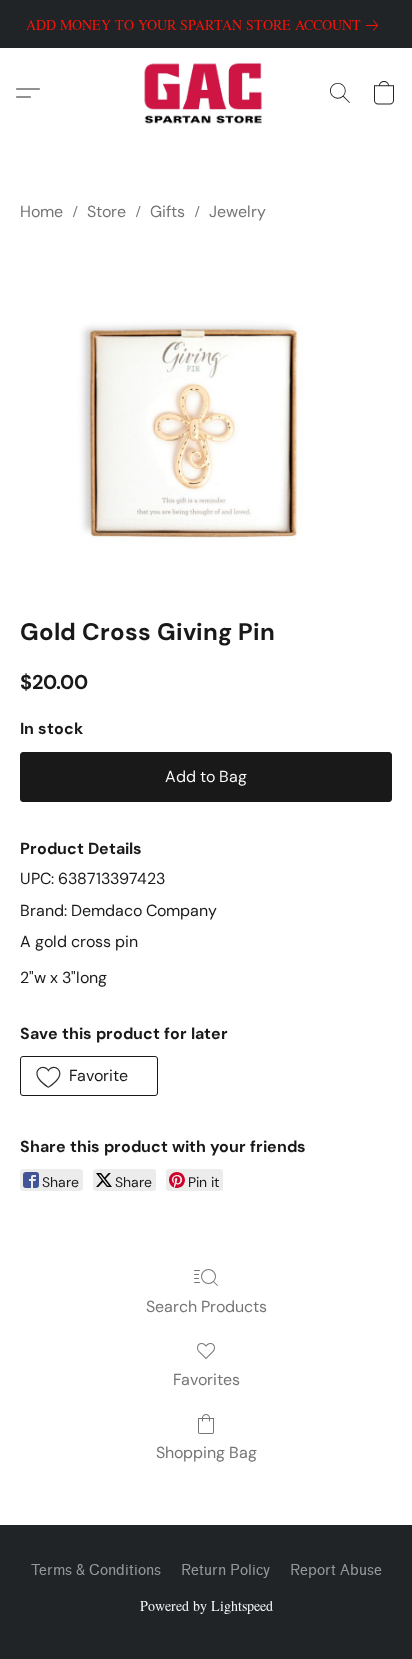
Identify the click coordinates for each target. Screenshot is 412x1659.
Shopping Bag (206, 1452)
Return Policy (225, 1570)
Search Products (206, 1306)
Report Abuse (336, 1570)
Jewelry (237, 211)
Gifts (167, 211)
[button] (206, 93)
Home (41, 211)
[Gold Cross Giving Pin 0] (206, 414)
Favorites (206, 1379)
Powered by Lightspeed (206, 1605)
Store (106, 211)
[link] (206, 25)
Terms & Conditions (96, 1570)
